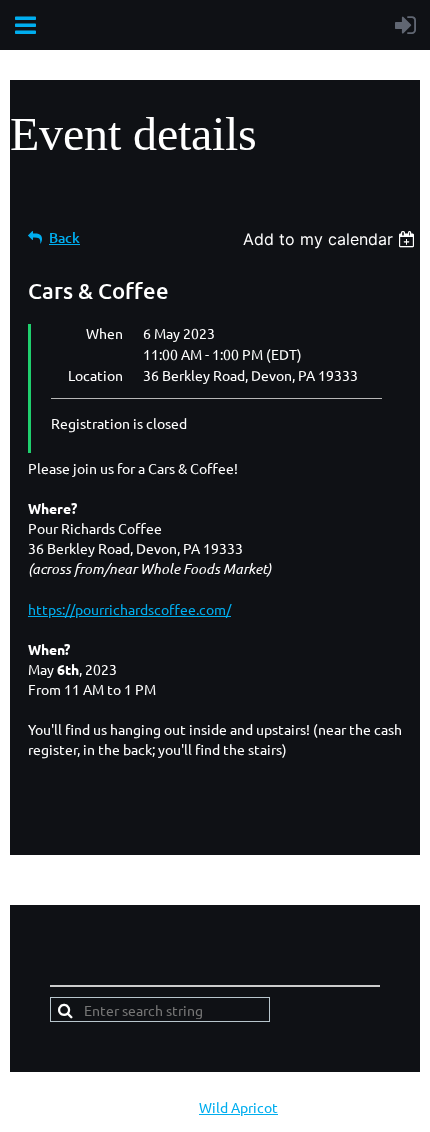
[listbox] (331, 239)
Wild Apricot (238, 1107)
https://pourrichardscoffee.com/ (129, 609)
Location (95, 375)
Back (64, 237)
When (104, 333)
